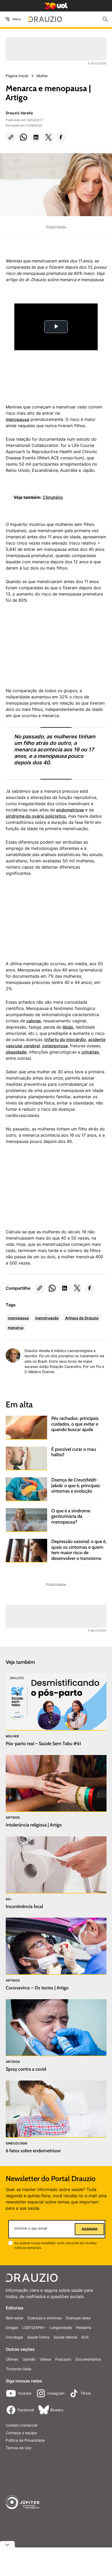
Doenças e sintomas (45, 2318)
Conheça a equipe (21, 2433)
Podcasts (63, 2359)
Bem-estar (15, 2318)
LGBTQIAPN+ (34, 2327)
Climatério (53, 497)
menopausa (17, 419)
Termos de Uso (18, 2448)
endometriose (70, 810)
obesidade (16, 1052)
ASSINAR (89, 2229)
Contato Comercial (21, 2425)
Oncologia (14, 2337)
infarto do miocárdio (66, 1039)
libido (68, 1027)
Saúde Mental (65, 2337)
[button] (11, 137)
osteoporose (55, 1046)
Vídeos (45, 2359)
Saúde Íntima (38, 2337)
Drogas (12, 2327)
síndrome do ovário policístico (36, 816)
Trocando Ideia (18, 2369)
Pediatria (84, 2327)
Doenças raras (78, 2318)
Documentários (88, 2359)
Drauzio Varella (19, 113)
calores (34, 1021)
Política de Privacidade (25, 2440)
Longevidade (61, 2327)
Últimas (12, 2359)
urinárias (90, 1052)
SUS (85, 2337)
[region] (45, 648)
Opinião (29, 2359)
